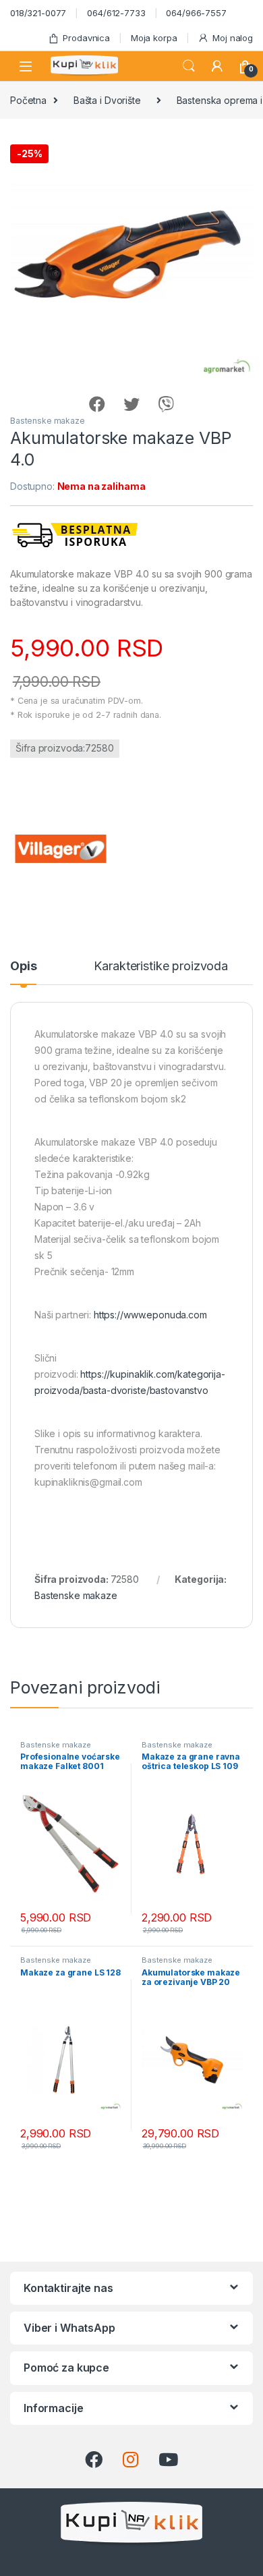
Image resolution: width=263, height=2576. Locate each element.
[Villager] (61, 849)
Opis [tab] (23, 967)
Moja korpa (154, 38)
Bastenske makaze (48, 421)
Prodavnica (86, 38)
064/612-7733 (116, 13)
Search (189, 66)
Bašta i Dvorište (107, 100)
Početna (28, 100)
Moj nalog (233, 38)
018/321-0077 (38, 13)
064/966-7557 (196, 13)
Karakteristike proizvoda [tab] (161, 967)
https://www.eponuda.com (150, 1315)
